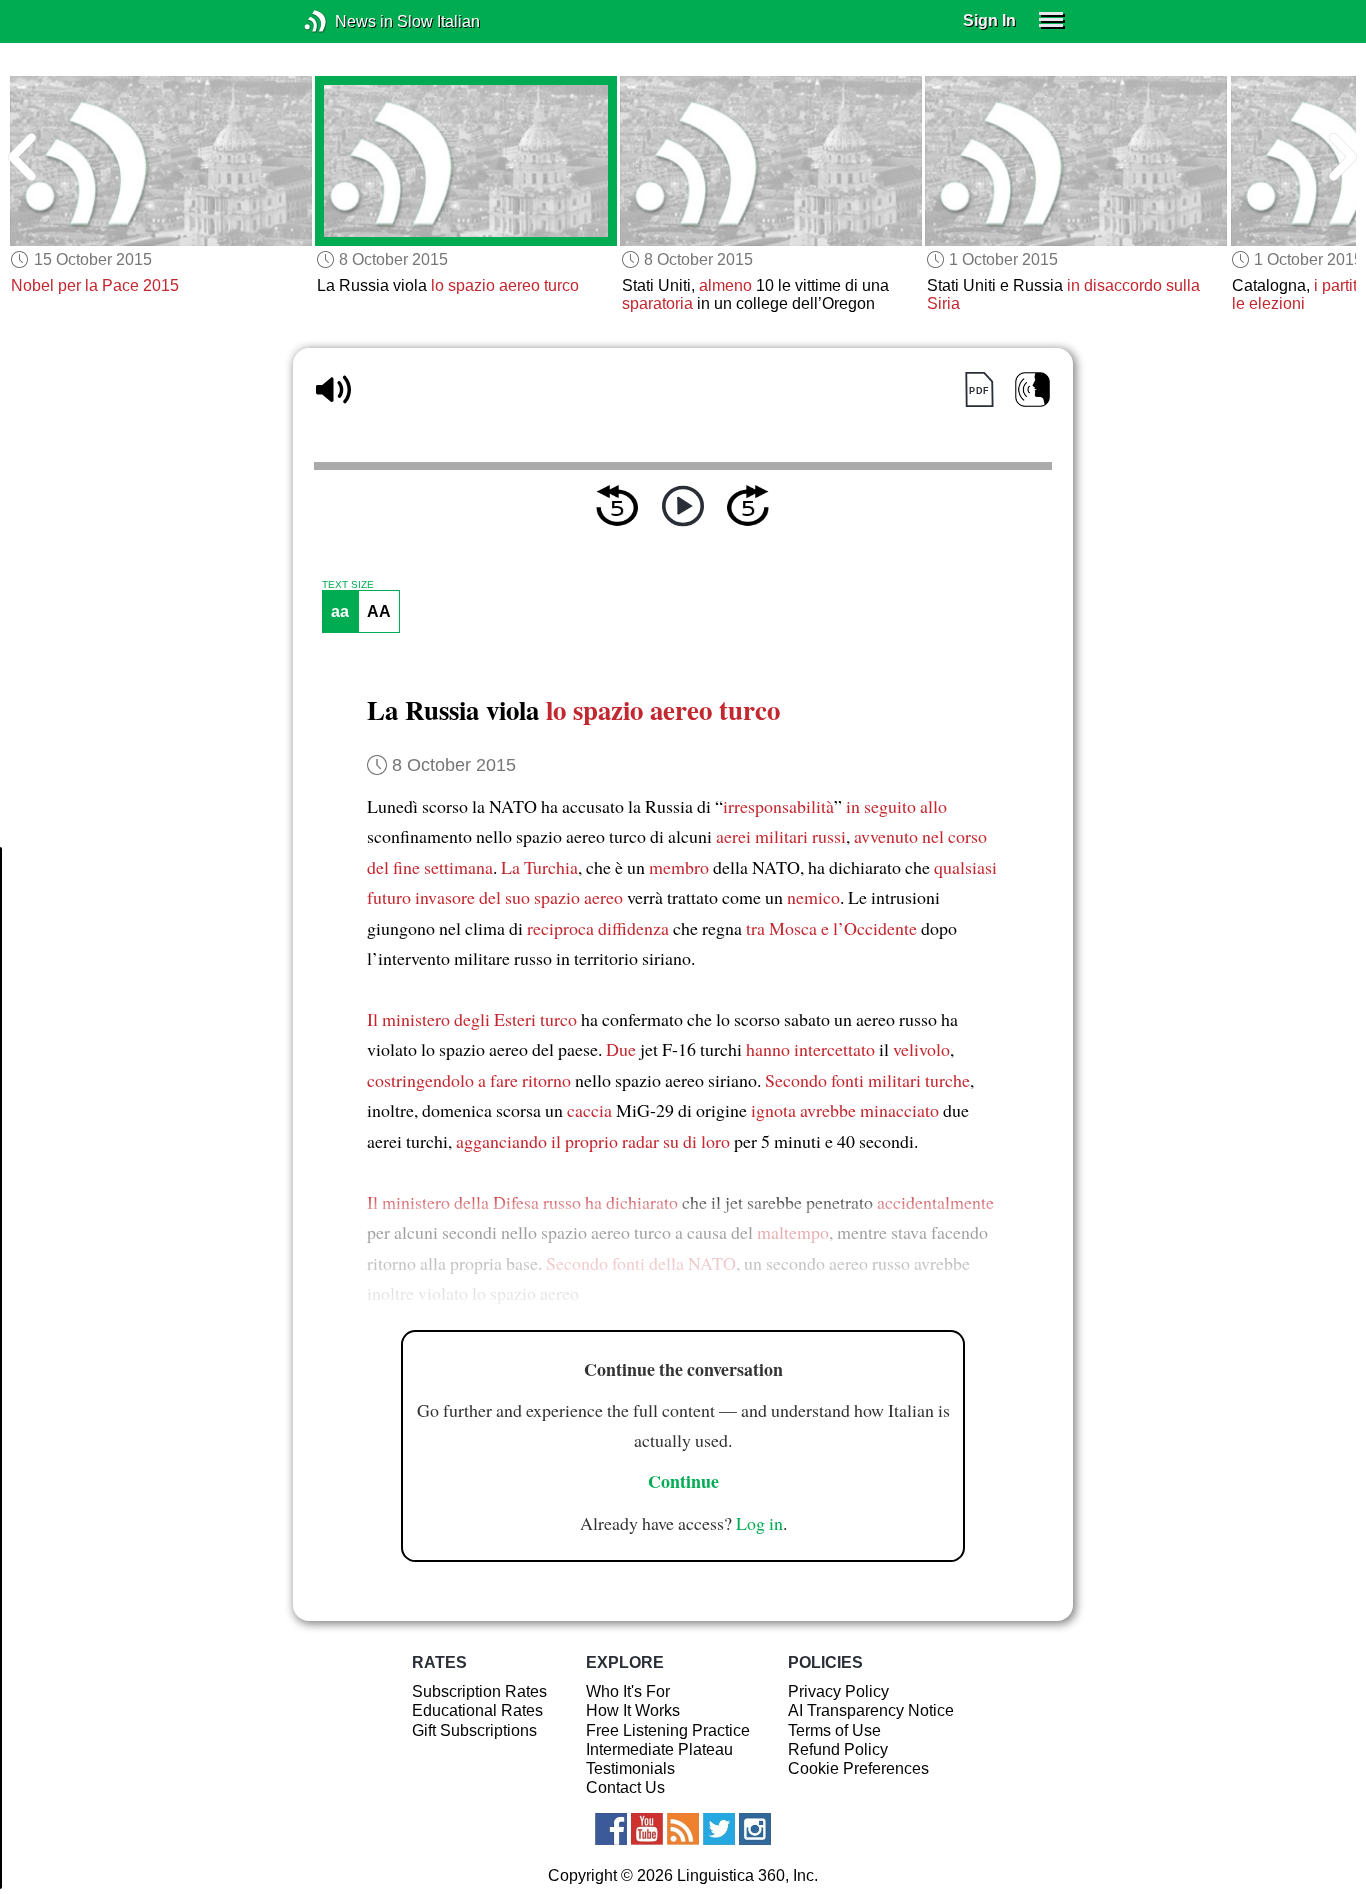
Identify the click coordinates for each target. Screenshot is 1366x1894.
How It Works (633, 1710)
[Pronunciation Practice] (1032, 389)
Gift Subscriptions (474, 1730)
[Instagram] (755, 1829)
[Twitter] (719, 1829)
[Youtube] (647, 1829)
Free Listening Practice (668, 1730)
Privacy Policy (838, 1691)
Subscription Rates (479, 1691)
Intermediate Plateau (659, 1749)
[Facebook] (611, 1829)
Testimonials (630, 1768)
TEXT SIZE (348, 585)
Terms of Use (834, 1730)
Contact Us (625, 1787)
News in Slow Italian (345, 21)
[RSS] (683, 1829)
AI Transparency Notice (871, 1710)
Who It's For (628, 1691)
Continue (683, 1481)
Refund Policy (838, 1749)
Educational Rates (477, 1710)
